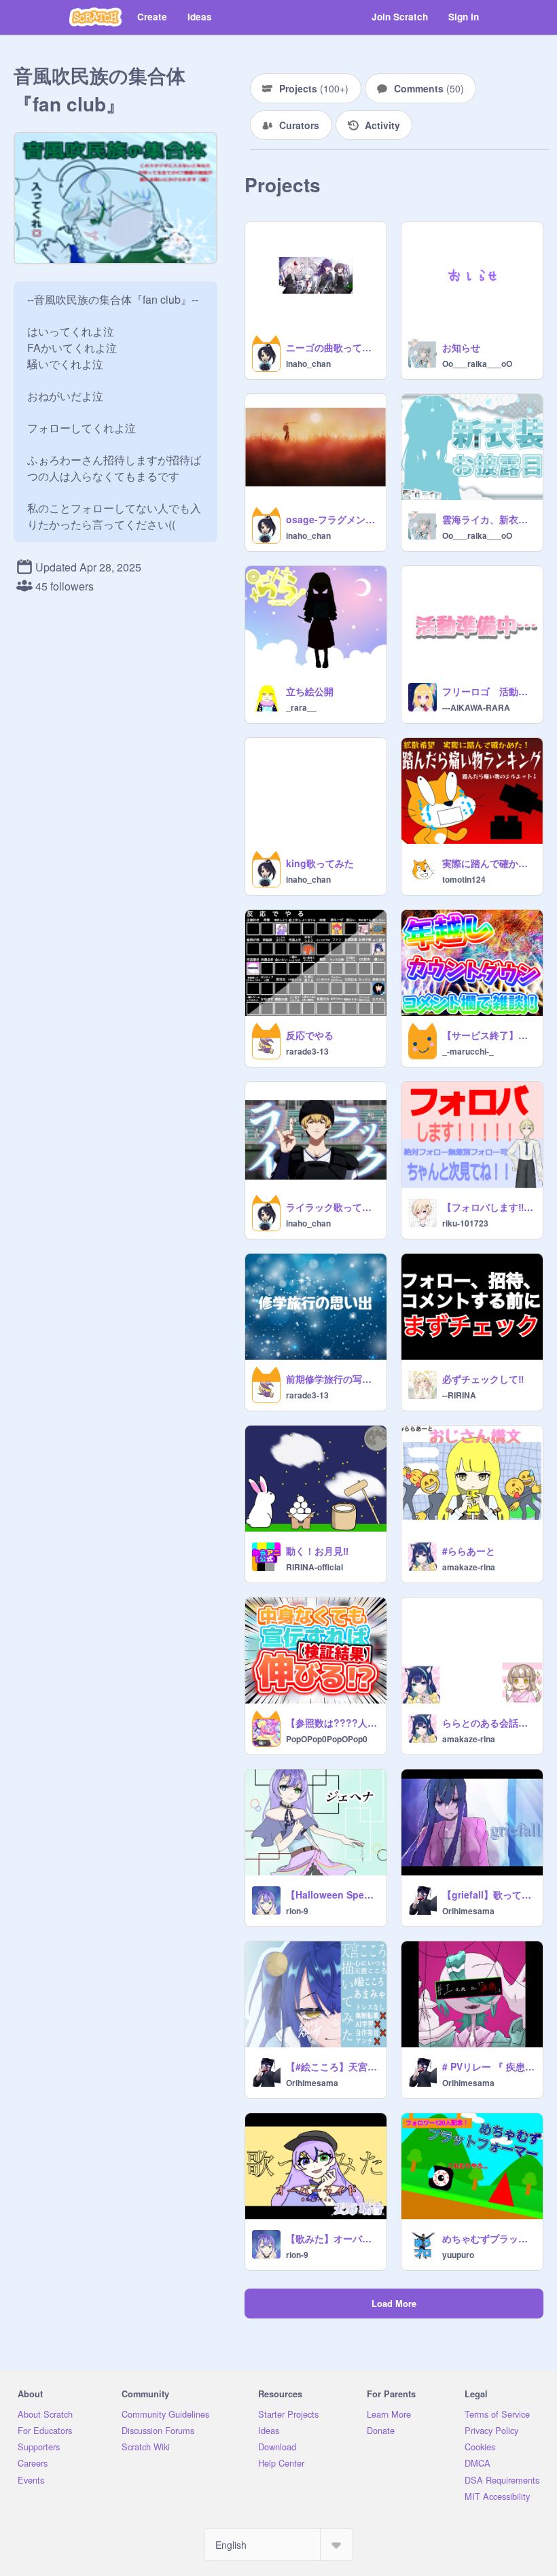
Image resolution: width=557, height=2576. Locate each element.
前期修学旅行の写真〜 (332, 1379)
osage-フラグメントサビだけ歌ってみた (332, 519)
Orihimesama (468, 1911)
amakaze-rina (469, 1567)
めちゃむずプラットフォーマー (488, 2238)
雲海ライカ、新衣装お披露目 (488, 519)
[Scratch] (95, 17)
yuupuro (458, 2255)
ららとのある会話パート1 (488, 1723)
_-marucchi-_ (468, 1051)
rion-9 (297, 1911)
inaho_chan (308, 364)
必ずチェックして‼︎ (483, 1379)
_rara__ (301, 707)
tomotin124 (464, 879)
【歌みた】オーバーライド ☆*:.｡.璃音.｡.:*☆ (332, 2238)
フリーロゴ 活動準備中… (488, 691)
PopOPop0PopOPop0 (327, 1739)
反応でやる (310, 1035)
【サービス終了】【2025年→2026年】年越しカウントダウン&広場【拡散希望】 (488, 1035)
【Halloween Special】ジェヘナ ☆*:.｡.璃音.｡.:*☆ (332, 1894)
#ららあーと (469, 1551)
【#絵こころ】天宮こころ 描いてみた (332, 2066)
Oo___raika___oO (477, 364)
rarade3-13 (307, 1051)
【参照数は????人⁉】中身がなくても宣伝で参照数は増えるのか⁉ (332, 1723)
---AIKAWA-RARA (476, 707)
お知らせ (461, 347)
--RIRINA (459, 1395)
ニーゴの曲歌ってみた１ (332, 347)
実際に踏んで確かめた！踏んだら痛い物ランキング (488, 863)
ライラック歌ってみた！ (332, 1207)
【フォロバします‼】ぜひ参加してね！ (488, 1207)
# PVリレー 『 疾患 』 (488, 2066)
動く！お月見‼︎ (317, 1551)
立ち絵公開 (310, 691)
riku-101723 (465, 1223)
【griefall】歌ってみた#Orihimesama (488, 1894)
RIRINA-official (315, 1567)
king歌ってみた (320, 863)
